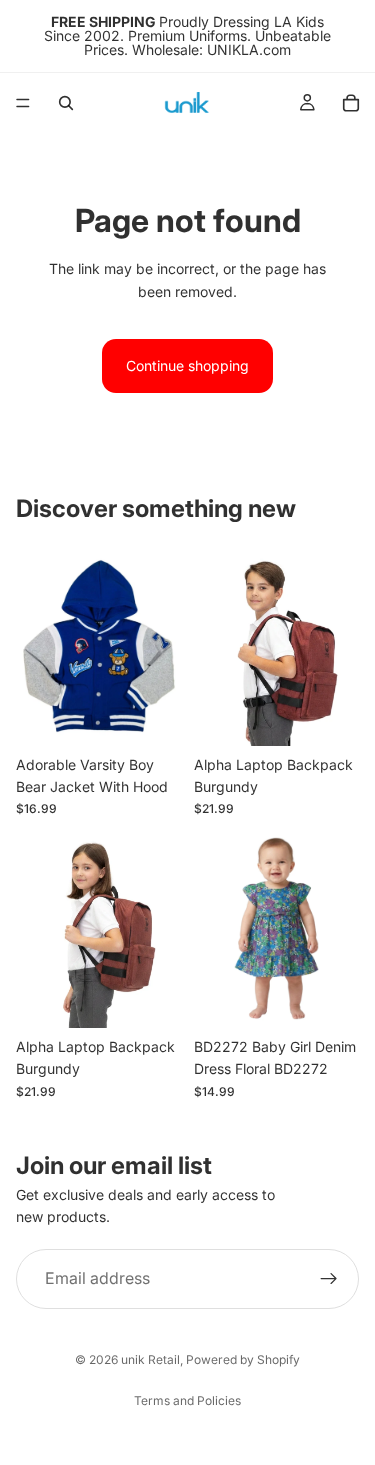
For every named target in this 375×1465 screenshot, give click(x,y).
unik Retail (150, 1359)
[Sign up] (329, 1279)
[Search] (66, 103)
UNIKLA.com (249, 49)
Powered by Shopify (243, 1359)
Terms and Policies (187, 1400)
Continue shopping (187, 365)
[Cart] (351, 103)
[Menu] (23, 103)
